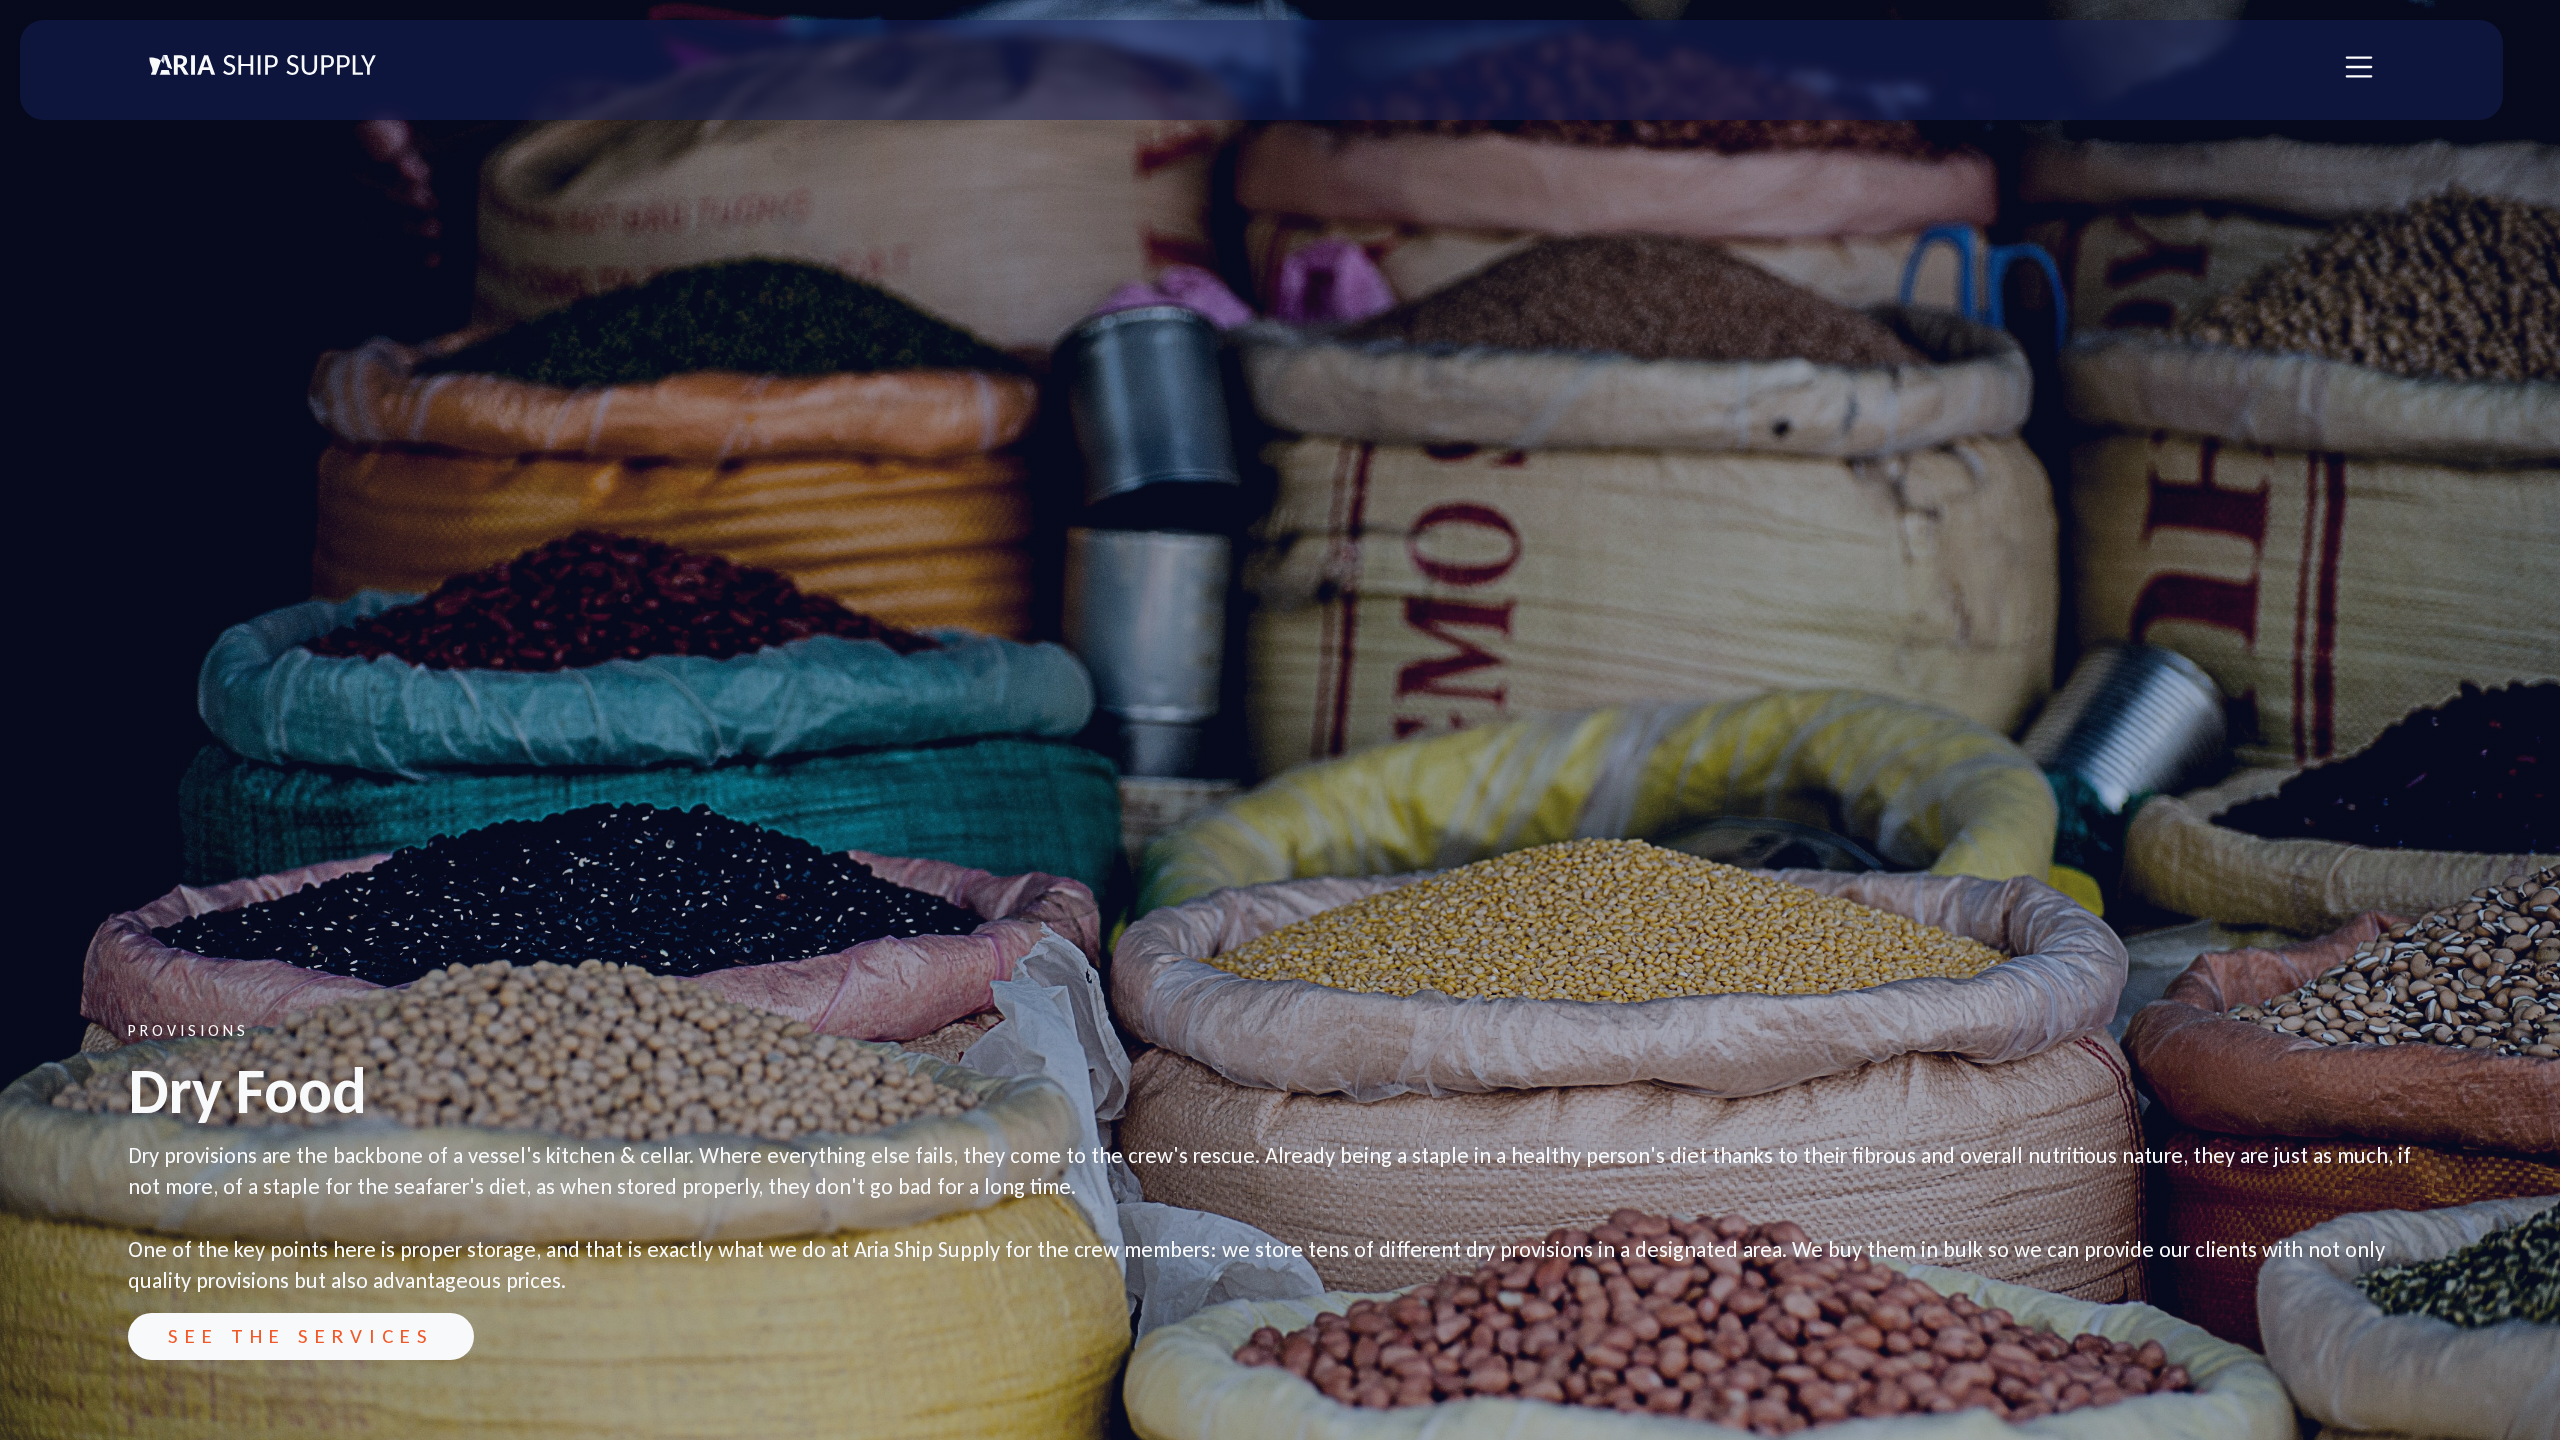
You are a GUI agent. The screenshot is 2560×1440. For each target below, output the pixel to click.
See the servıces (301, 1336)
